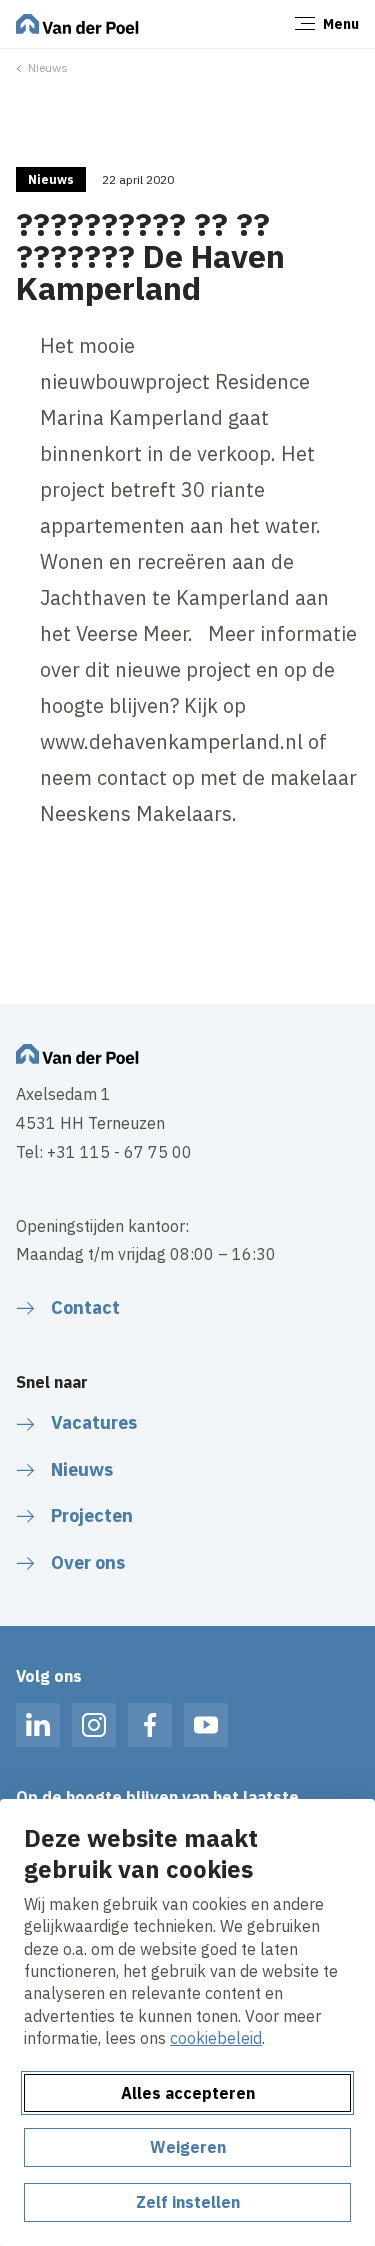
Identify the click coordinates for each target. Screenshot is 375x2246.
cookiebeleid (216, 2038)
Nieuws (48, 67)
